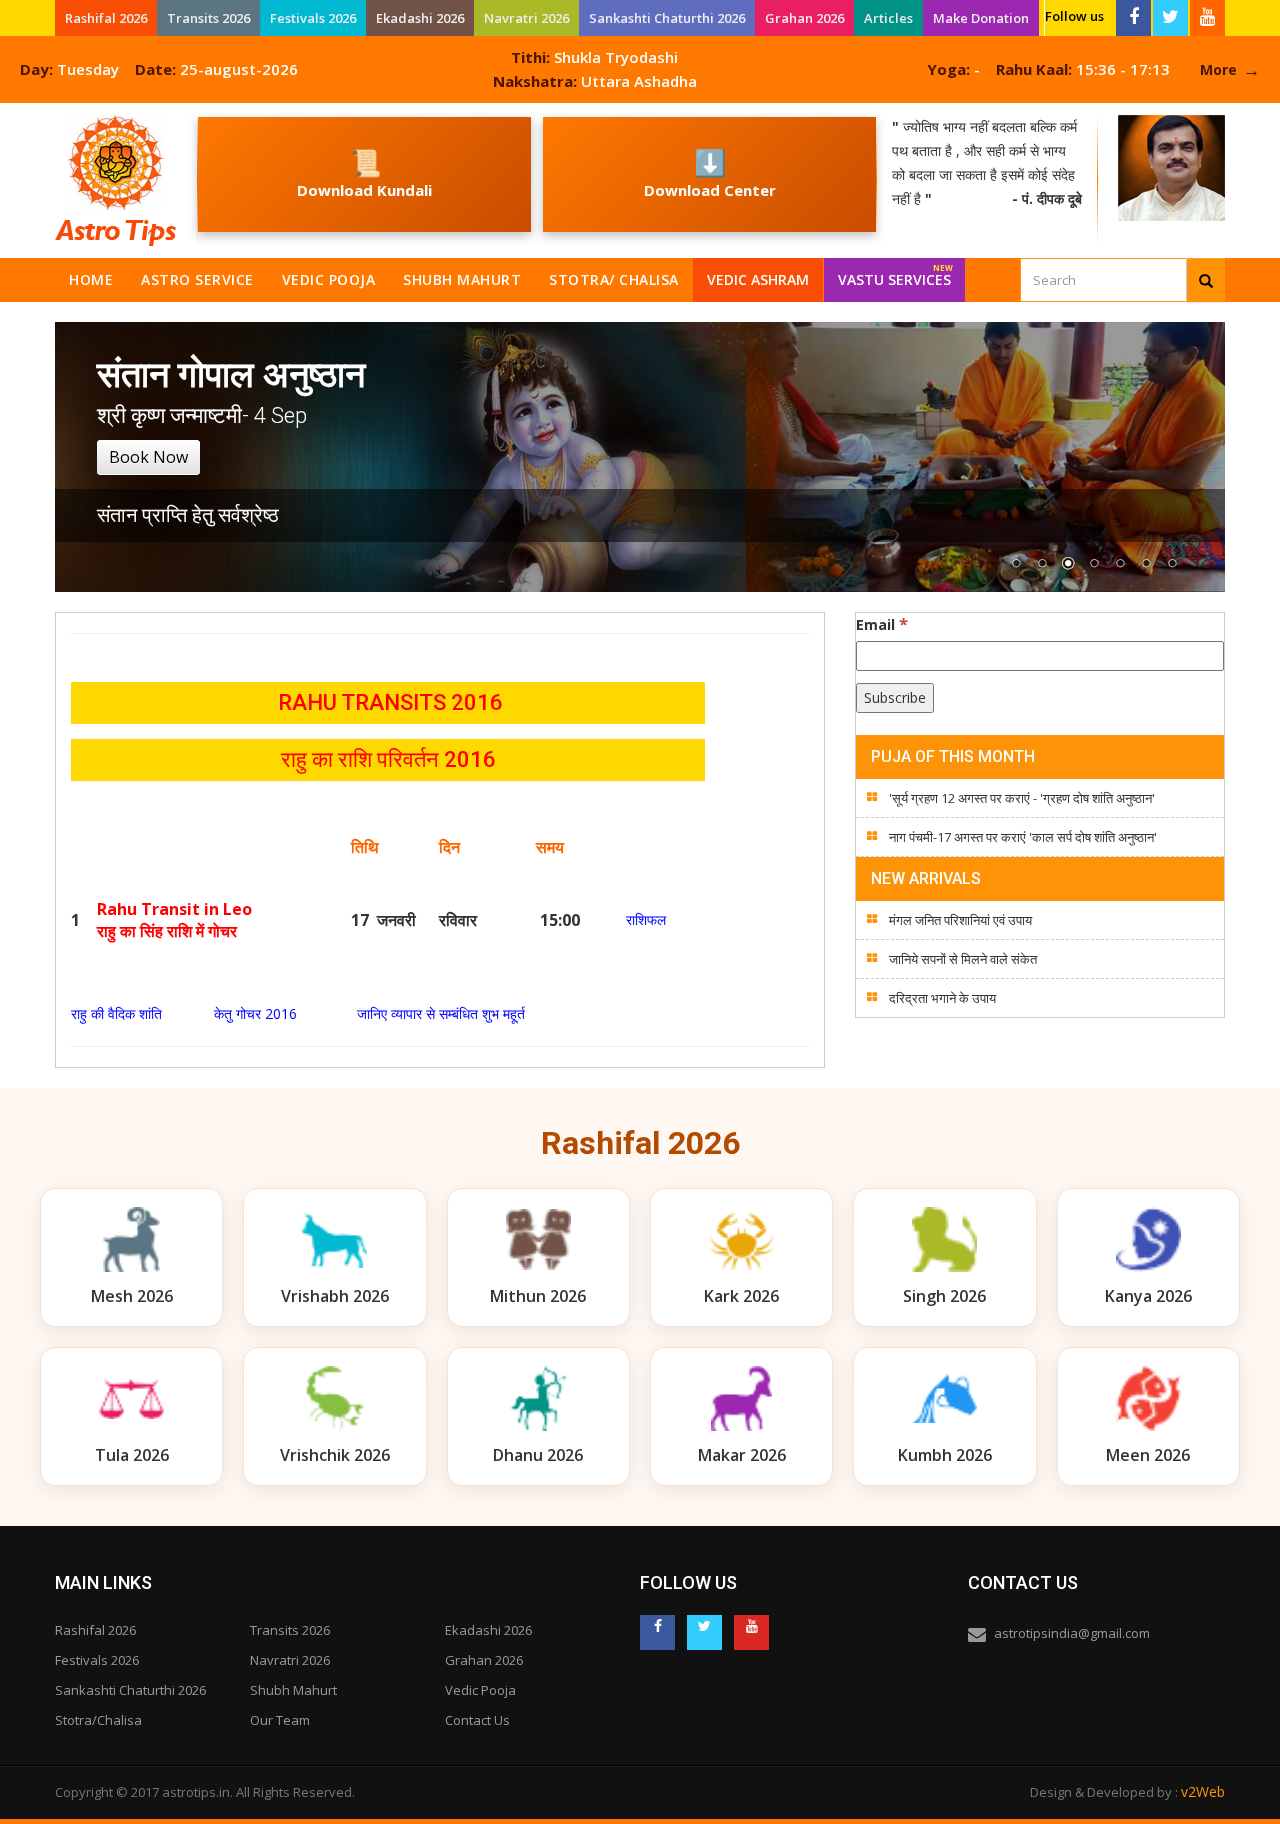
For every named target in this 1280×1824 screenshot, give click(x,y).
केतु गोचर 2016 (255, 1013)
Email (882, 624)
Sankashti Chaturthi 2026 (667, 18)
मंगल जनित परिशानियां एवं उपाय (960, 920)
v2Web (1203, 1791)
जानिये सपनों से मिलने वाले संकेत (963, 959)
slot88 (20, 114)
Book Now (148, 457)
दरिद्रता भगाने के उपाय (942, 998)
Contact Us (477, 1720)
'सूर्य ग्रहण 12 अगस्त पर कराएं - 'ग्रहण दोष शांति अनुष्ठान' (1022, 798)
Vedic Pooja (329, 279)
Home (91, 279)
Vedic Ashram (758, 279)
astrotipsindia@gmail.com (1072, 1633)
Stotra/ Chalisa (614, 279)
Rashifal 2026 (106, 18)
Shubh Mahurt (462, 279)
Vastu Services (895, 275)
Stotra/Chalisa (98, 1720)
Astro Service (197, 279)
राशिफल (646, 919)
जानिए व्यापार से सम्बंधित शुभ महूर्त (441, 1013)
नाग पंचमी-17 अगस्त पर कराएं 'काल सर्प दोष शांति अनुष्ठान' (1023, 837)
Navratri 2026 (526, 18)
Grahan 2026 (804, 18)
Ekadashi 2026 (420, 18)
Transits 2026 (208, 18)
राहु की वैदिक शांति (116, 1013)
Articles (888, 18)
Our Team (280, 1720)
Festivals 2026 (313, 18)
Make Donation (981, 18)
